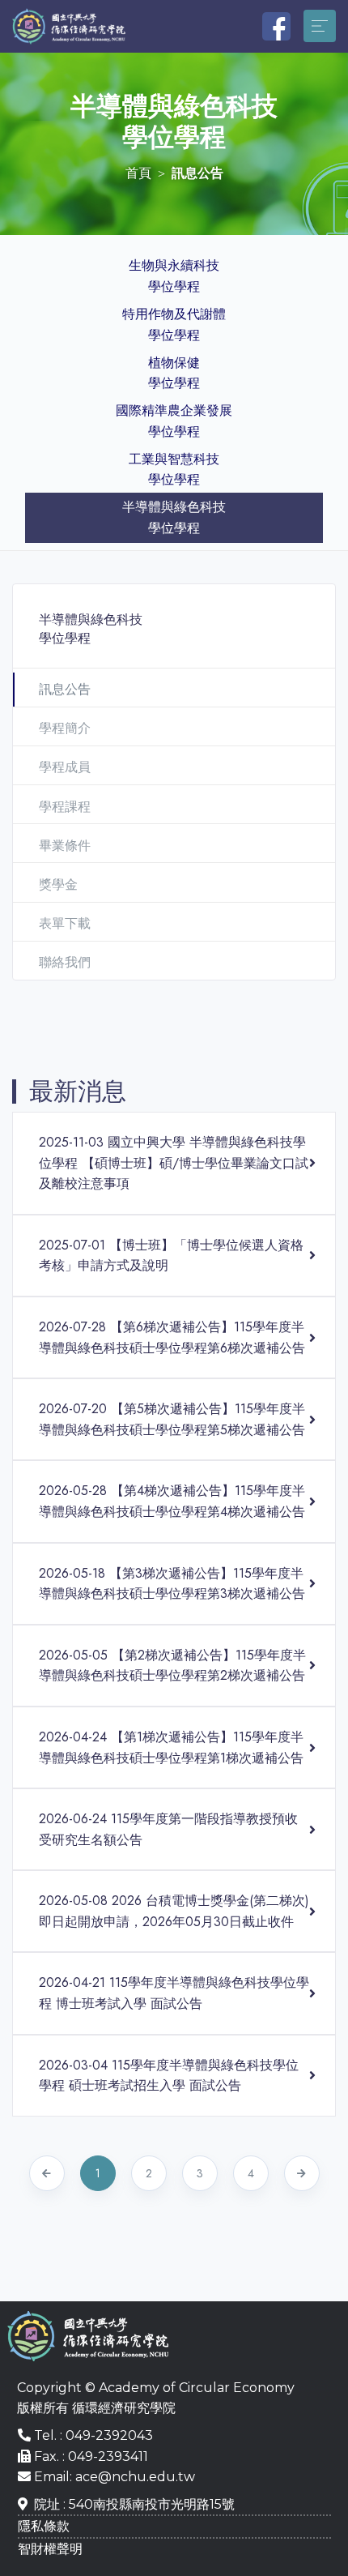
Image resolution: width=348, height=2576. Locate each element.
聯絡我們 (65, 962)
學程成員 (65, 767)
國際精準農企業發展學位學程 (174, 421)
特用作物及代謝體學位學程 (174, 325)
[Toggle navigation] (320, 26)
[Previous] (47, 2173)
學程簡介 (65, 728)
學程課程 (65, 807)
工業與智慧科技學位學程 (174, 470)
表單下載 (65, 923)
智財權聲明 (50, 2549)
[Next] (302, 2173)
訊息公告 (65, 689)
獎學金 (58, 884)
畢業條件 (65, 846)
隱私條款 (44, 2526)
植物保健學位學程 (174, 373)
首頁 (138, 173)
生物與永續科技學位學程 (174, 276)
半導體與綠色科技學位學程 (174, 517)
